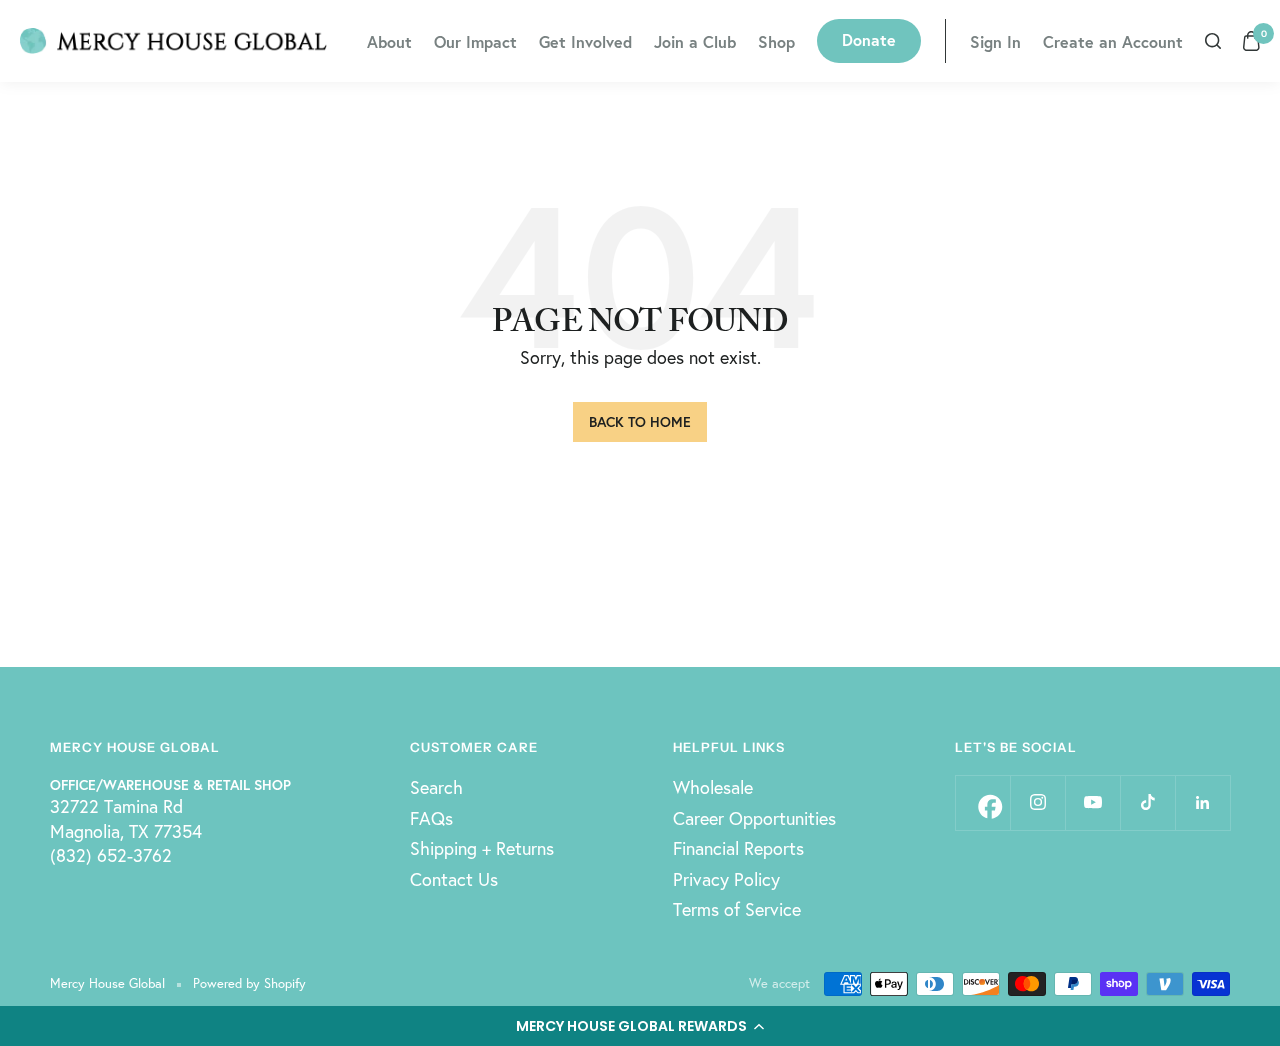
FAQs (431, 818)
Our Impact (475, 41)
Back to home (640, 421)
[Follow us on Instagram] (1037, 802)
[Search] (1213, 41)
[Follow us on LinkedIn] (1202, 802)
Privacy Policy (726, 879)
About (389, 41)
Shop (776, 41)
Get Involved (585, 41)
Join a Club (695, 41)
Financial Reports (738, 848)
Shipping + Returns (482, 848)
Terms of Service (737, 909)
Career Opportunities (754, 818)
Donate (869, 39)
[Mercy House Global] (173, 41)
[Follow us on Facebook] (982, 802)
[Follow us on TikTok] (1147, 802)
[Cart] (1251, 41)
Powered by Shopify (249, 983)
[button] (640, 1026)
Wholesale (713, 787)
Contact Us (454, 879)
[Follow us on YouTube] (1092, 802)
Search (436, 787)
